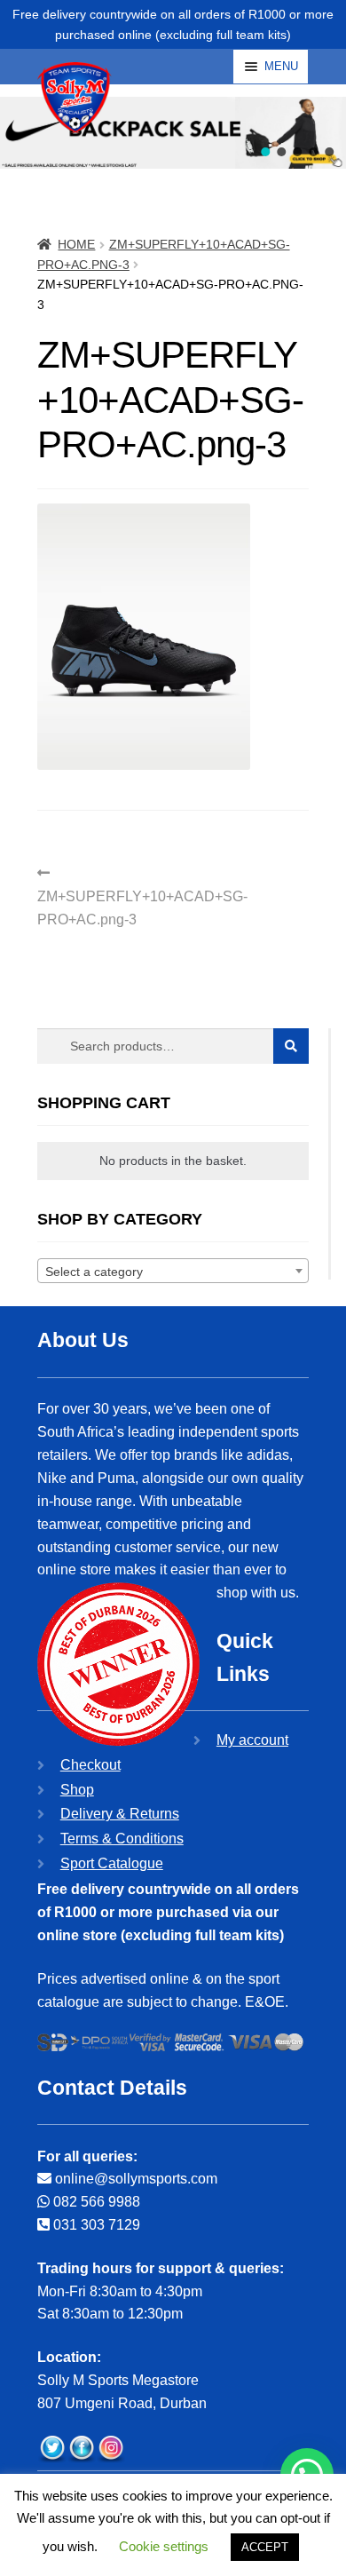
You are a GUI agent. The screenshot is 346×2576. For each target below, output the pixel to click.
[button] (265, 152)
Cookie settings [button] (164, 2546)
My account (252, 1740)
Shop (77, 1790)
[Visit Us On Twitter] (52, 2449)
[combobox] (173, 1271)
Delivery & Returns (120, 1814)
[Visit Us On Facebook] (81, 2449)
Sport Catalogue (112, 1863)
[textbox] (173, 1272)
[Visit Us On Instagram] (110, 2449)
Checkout (90, 1765)
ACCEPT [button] (265, 2547)
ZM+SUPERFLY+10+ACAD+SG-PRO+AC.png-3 (142, 896)
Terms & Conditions (122, 1839)
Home (76, 244)
